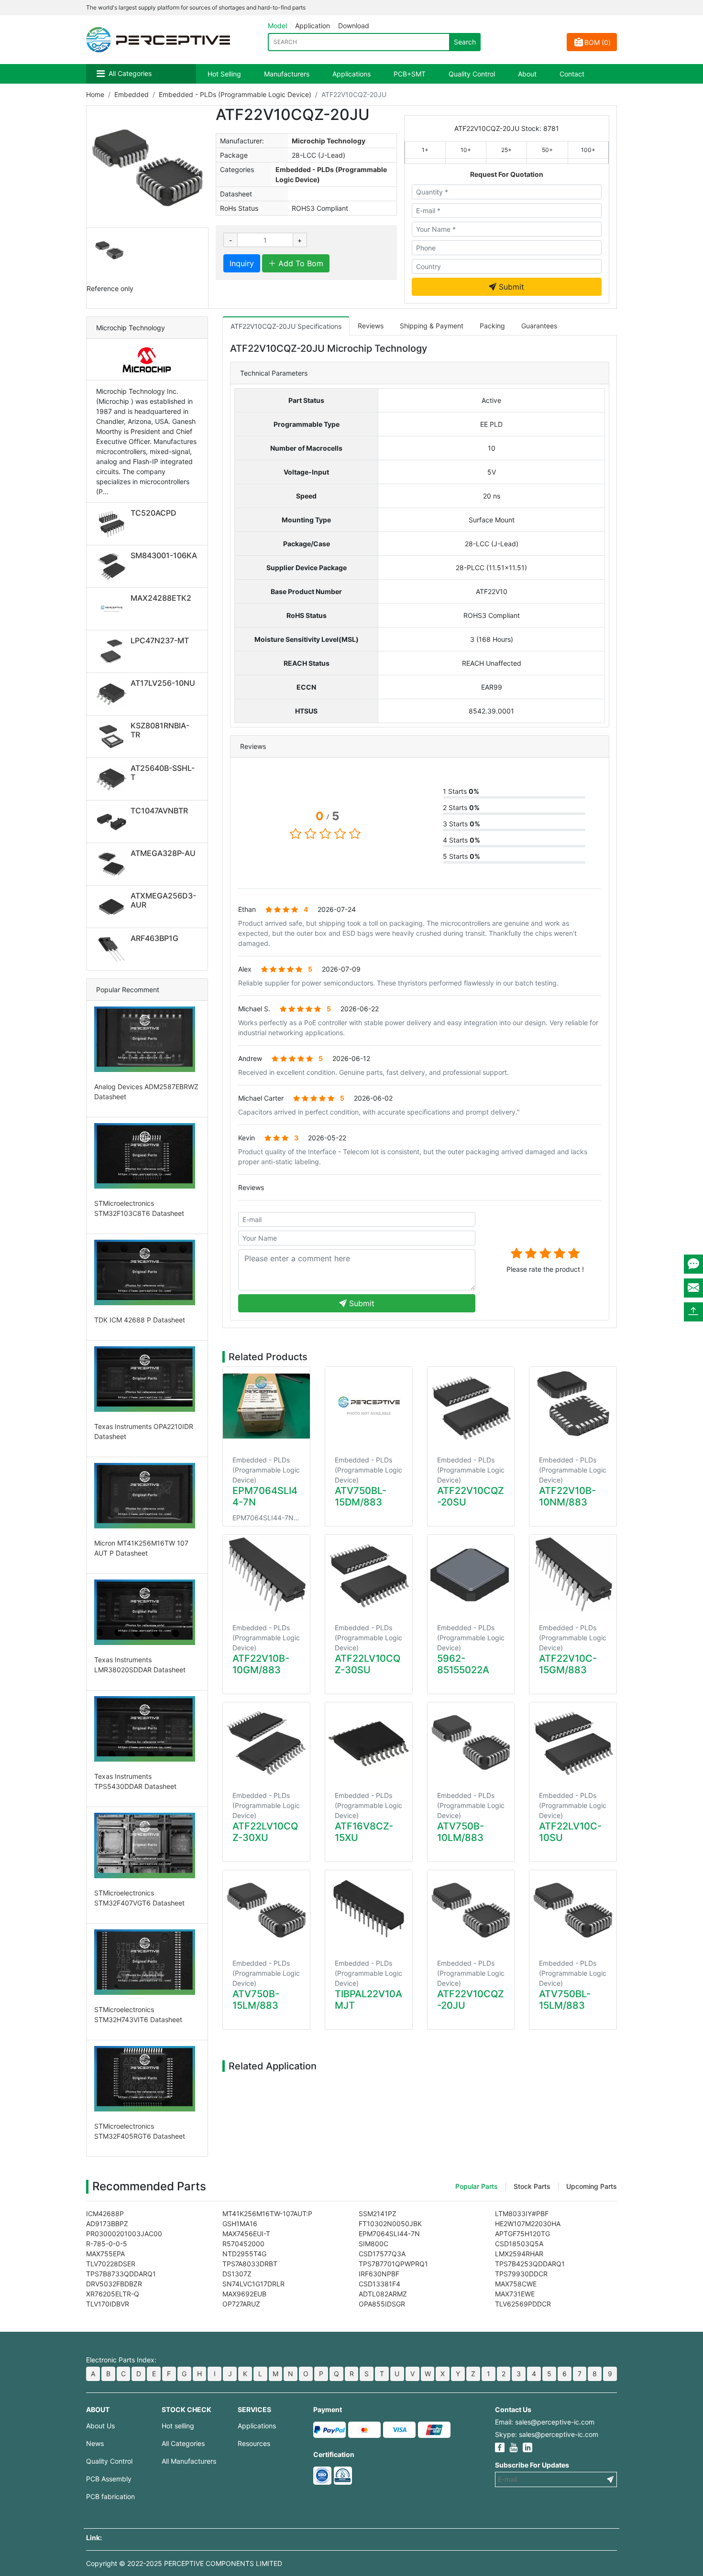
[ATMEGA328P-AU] (113, 864)
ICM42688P (105, 2213)
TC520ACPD (154, 513)
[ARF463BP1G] (113, 949)
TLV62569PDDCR (523, 2304)
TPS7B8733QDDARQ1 (121, 2274)
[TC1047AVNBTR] (113, 822)
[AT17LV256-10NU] (113, 694)
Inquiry (242, 263)
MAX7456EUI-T (246, 2234)
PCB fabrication (110, 2496)
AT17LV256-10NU (163, 683)
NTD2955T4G (244, 2254)
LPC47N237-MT (160, 640)
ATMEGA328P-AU (163, 853)
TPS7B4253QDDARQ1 (530, 2264)
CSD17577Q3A (382, 2254)
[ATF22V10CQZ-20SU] (471, 1406)
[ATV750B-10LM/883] (471, 1742)
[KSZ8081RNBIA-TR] (113, 736)
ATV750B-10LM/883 (461, 1832)
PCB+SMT (410, 74)
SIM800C (373, 2244)
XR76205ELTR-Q (113, 2294)
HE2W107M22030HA (528, 2224)
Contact (572, 74)
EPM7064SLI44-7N (389, 2234)
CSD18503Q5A (519, 2244)
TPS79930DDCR (521, 2274)
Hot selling (178, 2426)
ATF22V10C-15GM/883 (568, 1664)
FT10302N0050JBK (390, 2224)
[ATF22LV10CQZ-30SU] (369, 1574)
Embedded (132, 94)
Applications (351, 74)
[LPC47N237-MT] (113, 651)
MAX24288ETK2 (161, 598)
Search (465, 42)
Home (95, 94)
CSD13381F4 (379, 2284)
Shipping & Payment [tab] (432, 326)
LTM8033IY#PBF (522, 2213)
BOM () (598, 42)
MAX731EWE (515, 2294)
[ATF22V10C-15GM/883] (573, 1574)
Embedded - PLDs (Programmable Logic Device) (235, 94)
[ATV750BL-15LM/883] (573, 1909)
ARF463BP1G (154, 938)
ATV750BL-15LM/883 (565, 2000)
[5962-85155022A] (471, 1574)
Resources (254, 2443)
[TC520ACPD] (113, 524)
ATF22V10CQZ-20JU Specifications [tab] (286, 326)
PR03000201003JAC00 (124, 2234)
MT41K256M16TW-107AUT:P (267, 2213)
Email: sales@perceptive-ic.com (545, 2422)
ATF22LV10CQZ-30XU (265, 1832)
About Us (100, 2426)
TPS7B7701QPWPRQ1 (393, 2264)
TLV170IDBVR (108, 2304)
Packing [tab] (492, 326)
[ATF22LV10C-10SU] (573, 1742)
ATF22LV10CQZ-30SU (368, 1664)
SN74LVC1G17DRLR (253, 2284)
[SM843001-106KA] (113, 566)
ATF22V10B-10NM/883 (567, 1496)
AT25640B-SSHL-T (163, 773)
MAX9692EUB (244, 2294)
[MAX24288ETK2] (113, 609)
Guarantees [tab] (539, 326)
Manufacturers (287, 74)
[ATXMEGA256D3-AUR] (113, 907)
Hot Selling (224, 74)
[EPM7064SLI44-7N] (266, 1406)
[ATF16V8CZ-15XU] (369, 1742)
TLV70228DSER (111, 2264)
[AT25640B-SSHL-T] (113, 779)
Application (313, 26)
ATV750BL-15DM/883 (361, 1496)
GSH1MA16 (240, 2224)
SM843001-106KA (164, 555)
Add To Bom (300, 263)
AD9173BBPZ (107, 2224)
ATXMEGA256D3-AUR (163, 900)
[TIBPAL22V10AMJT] (369, 1909)
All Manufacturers (189, 2461)
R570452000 (243, 2244)
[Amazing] (574, 1253)
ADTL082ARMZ (383, 2294)
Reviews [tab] (371, 326)
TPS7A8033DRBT (250, 2264)
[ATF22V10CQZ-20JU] (471, 1909)
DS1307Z (237, 2274)
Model (277, 26)
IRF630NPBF (379, 2274)
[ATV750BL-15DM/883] (369, 1406)
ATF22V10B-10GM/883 (261, 1664)
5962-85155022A (463, 1664)
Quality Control (472, 74)
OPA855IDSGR (382, 2304)
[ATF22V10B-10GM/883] (266, 1574)
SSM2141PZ (378, 2213)
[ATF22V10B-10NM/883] (573, 1406)
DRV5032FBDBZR (114, 2284)
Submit (510, 287)
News (95, 2443)
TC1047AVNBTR (159, 811)
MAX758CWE (516, 2284)
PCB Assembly (109, 2479)
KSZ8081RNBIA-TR (160, 730)
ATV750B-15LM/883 (256, 2000)
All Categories (130, 73)
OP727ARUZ (241, 2304)
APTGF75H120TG (522, 2234)
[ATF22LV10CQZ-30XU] (266, 1742)
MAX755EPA (105, 2254)
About (527, 74)
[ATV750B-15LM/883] (266, 1909)
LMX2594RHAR (519, 2254)
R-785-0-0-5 (107, 2244)
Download (354, 26)
